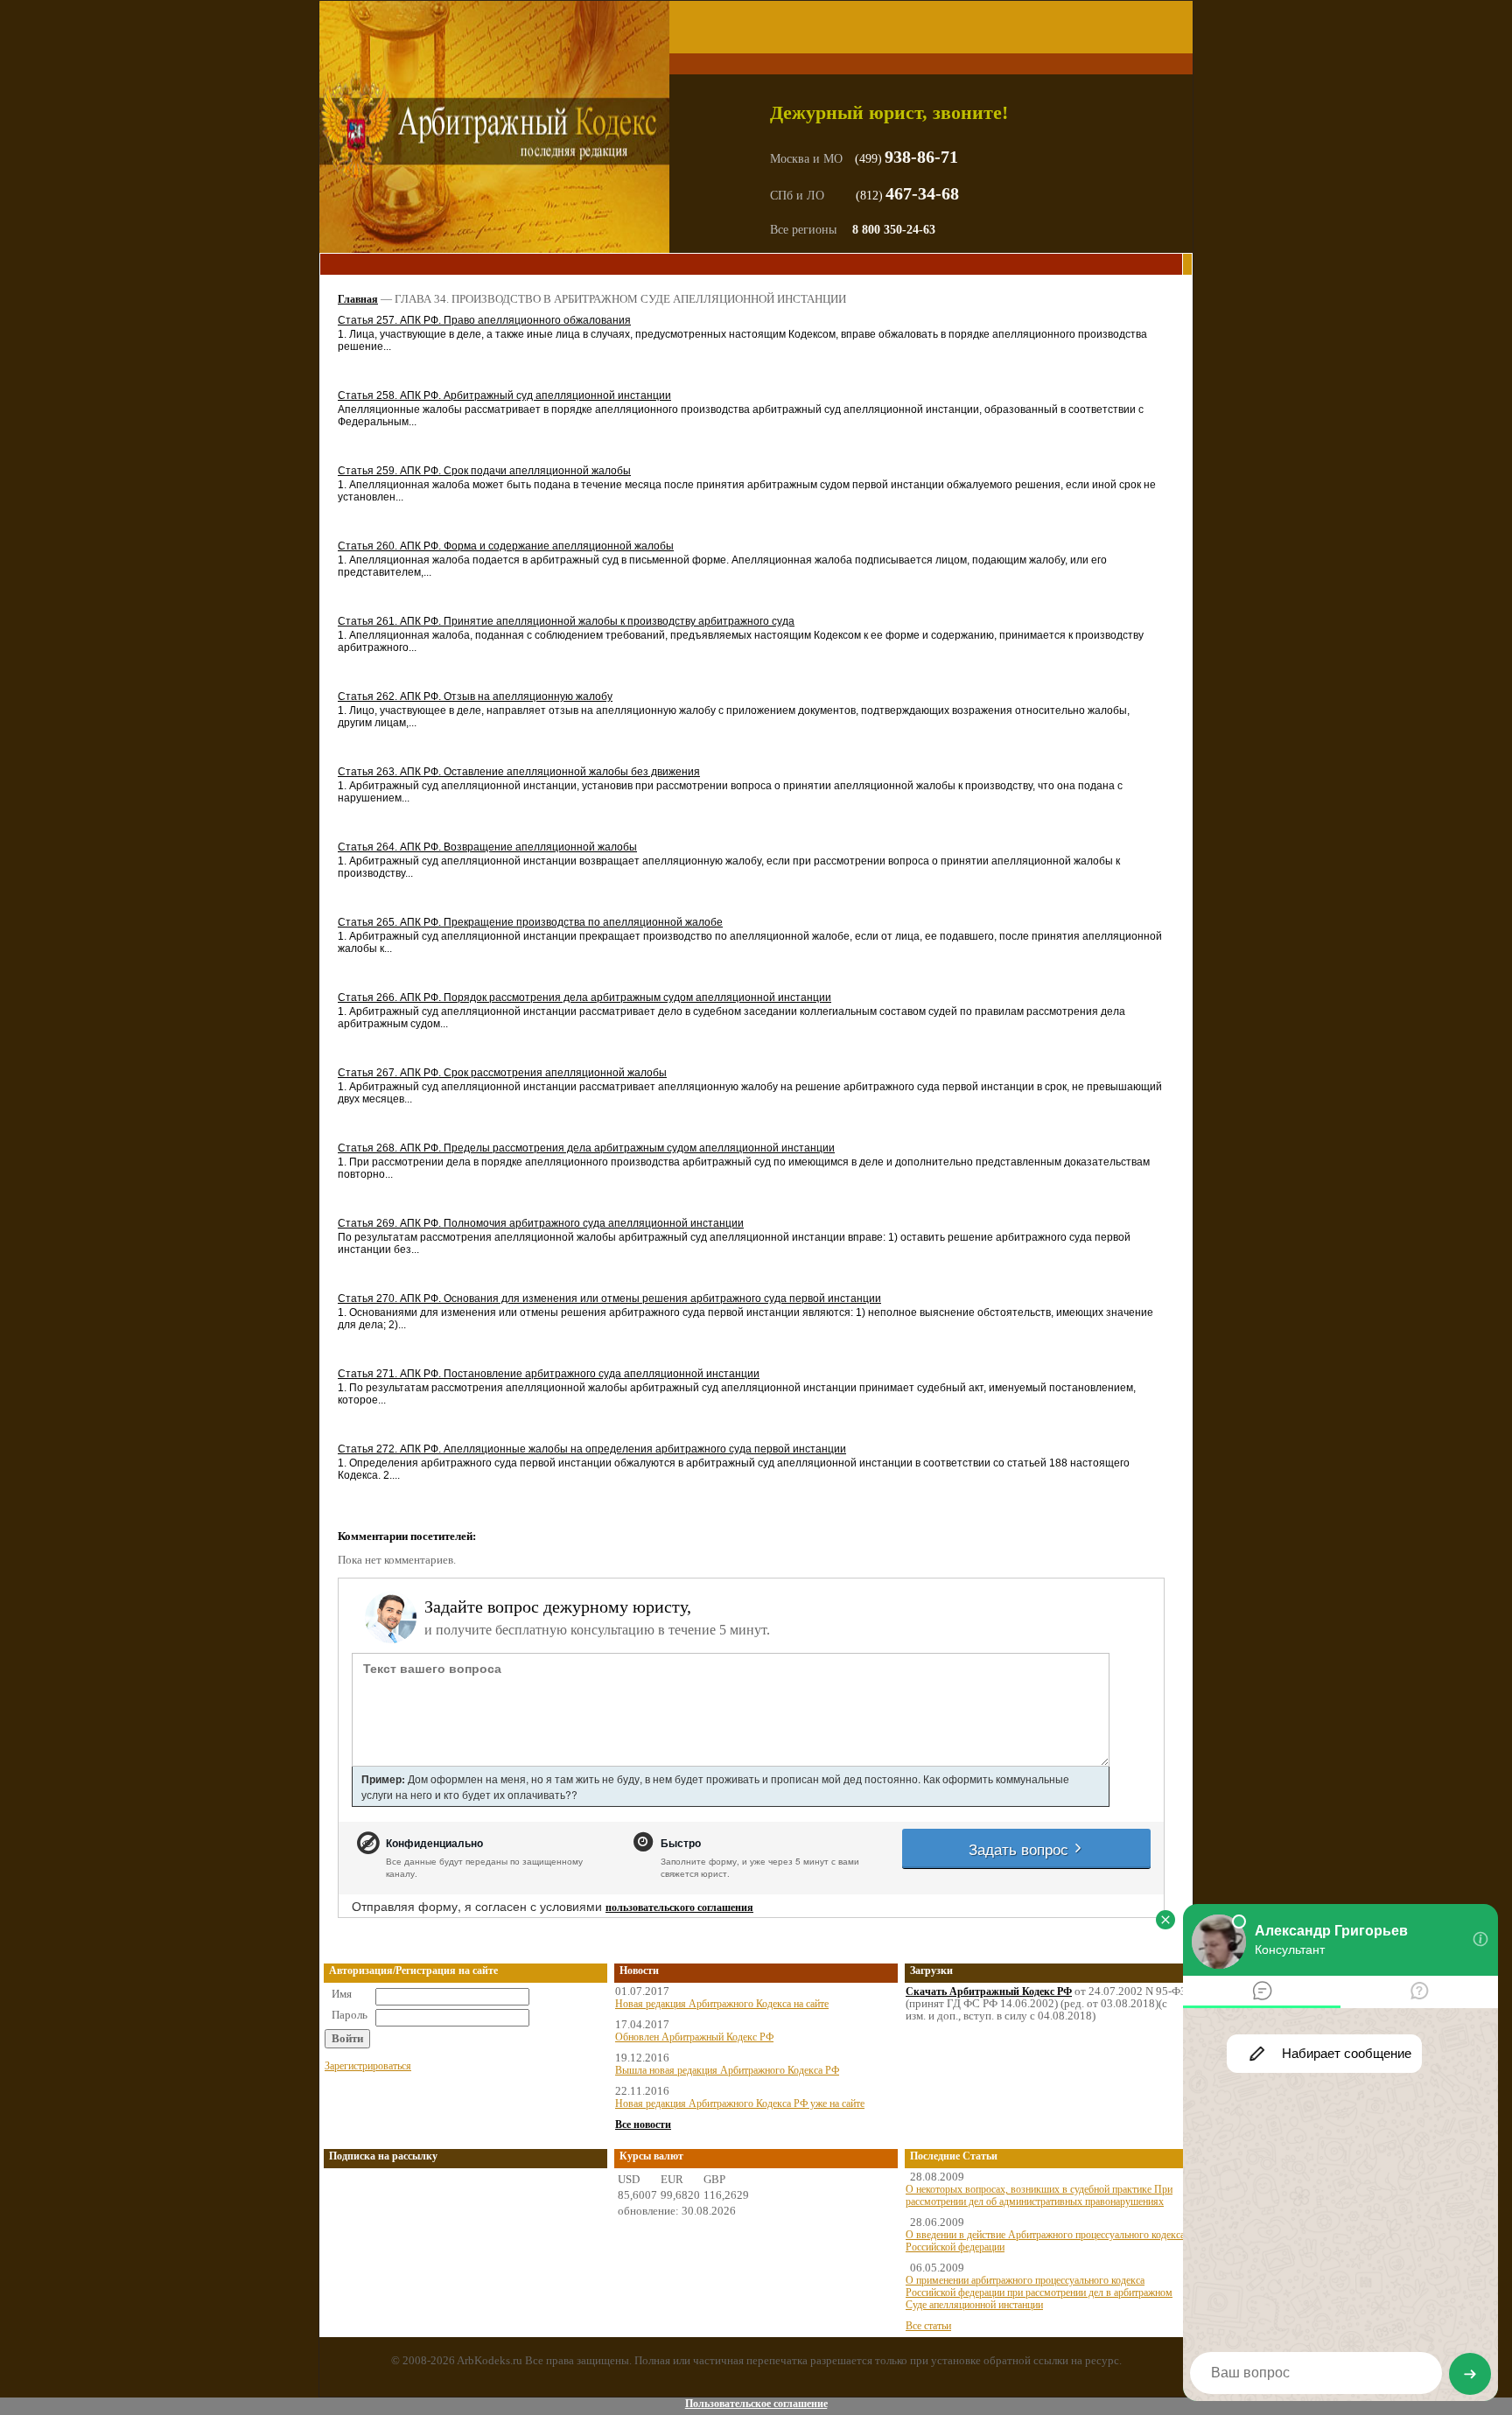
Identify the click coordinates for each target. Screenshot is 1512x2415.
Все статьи (928, 2326)
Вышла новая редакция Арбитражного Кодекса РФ (727, 2070)
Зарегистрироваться (368, 2066)
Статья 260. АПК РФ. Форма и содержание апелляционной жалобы (506, 546)
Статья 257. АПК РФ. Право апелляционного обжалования (484, 320)
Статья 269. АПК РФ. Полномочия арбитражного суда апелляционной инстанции (541, 1223)
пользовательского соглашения (679, 1907)
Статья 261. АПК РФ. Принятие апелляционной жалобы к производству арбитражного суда (566, 621)
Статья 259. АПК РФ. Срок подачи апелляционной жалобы (484, 471)
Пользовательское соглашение (756, 2404)
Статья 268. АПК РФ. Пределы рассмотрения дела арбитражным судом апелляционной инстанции (586, 1148)
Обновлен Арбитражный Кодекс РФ (694, 2037)
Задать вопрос (1021, 1848)
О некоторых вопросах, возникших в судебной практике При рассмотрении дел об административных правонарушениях (1039, 2195)
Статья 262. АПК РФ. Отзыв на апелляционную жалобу (475, 696)
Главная (358, 299)
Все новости (643, 2124)
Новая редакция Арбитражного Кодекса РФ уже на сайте (740, 2103)
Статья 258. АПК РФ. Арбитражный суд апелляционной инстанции (504, 395)
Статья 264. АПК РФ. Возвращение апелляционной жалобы (487, 847)
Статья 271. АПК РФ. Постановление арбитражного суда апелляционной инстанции (549, 1374)
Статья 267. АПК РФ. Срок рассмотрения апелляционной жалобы (502, 1073)
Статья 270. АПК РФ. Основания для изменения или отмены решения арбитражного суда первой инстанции (609, 1298)
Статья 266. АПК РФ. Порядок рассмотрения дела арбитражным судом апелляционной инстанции (584, 997)
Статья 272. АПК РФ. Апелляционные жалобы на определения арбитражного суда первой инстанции (592, 1449)
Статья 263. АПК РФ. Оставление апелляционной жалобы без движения (519, 772)
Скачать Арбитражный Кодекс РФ (989, 1991)
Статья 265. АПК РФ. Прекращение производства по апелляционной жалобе (530, 922)
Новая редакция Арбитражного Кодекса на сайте (722, 2004)
